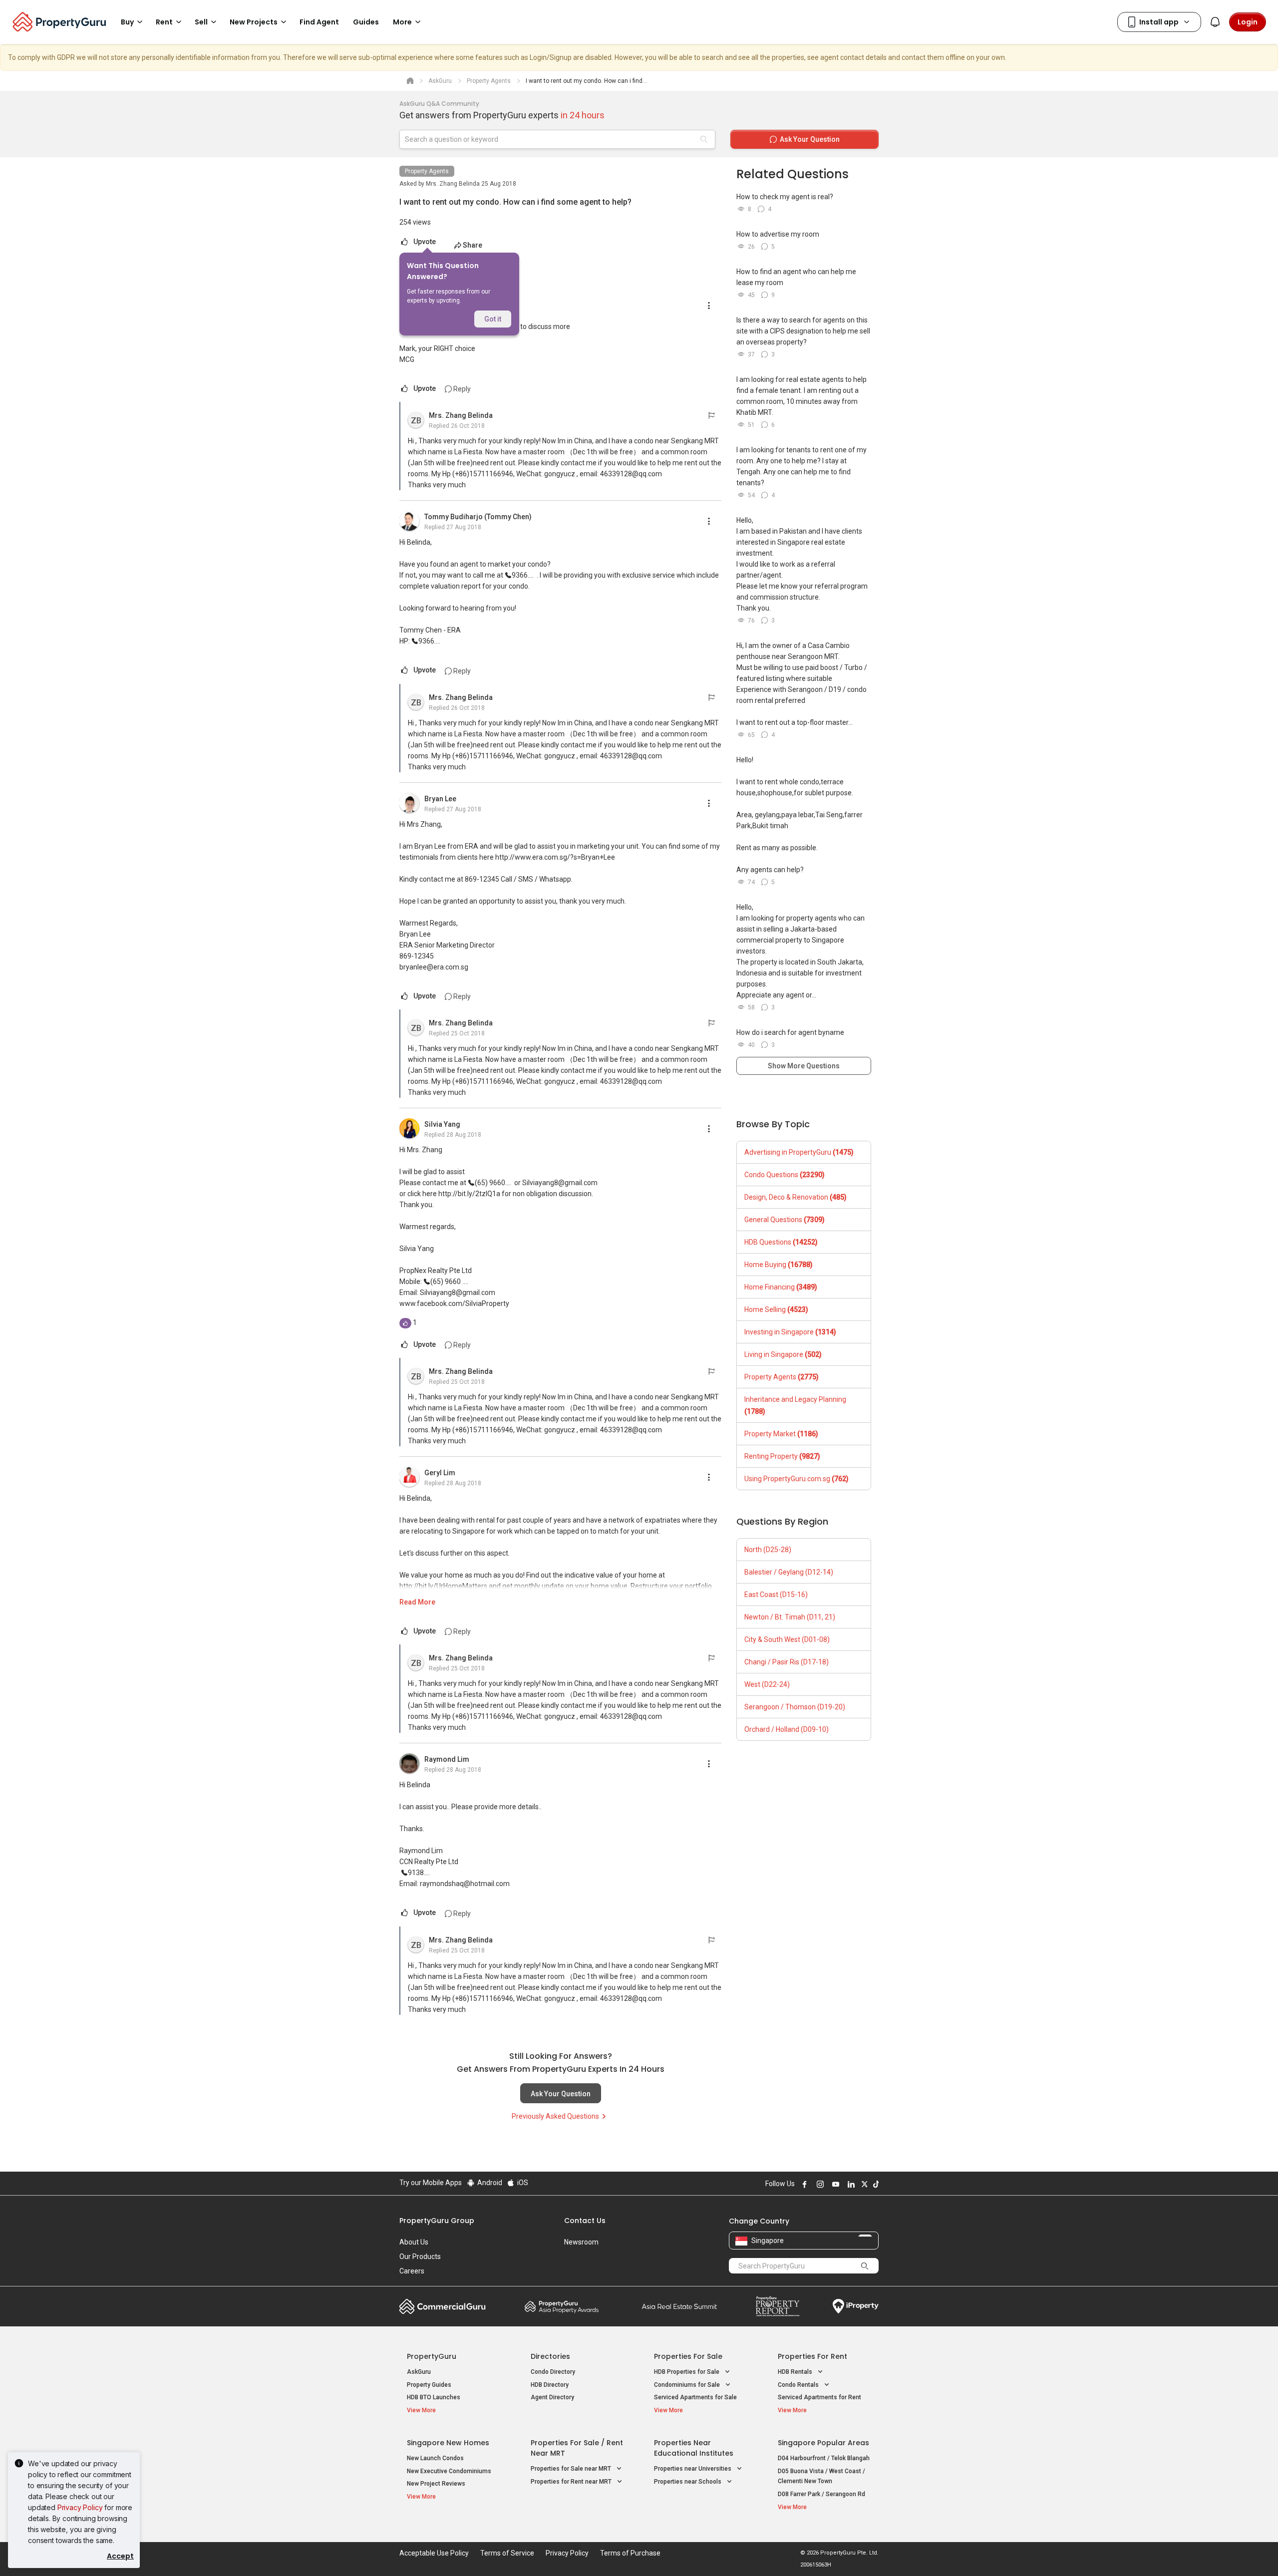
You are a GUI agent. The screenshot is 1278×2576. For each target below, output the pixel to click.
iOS (522, 2183)
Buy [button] (127, 22)
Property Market (781, 1434)
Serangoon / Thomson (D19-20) (795, 1707)
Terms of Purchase (630, 2553)
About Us (414, 2242)
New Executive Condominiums (449, 2471)
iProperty (856, 2306)
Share (473, 245)
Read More (417, 1602)
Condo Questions (785, 1175)
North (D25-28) (768, 1550)
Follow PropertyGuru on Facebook (803, 2184)
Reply (461, 389)
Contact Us (585, 2221)
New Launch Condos (435, 2458)
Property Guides (429, 2385)
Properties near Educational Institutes (694, 2448)
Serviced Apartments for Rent (819, 2397)
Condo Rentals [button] (799, 2385)
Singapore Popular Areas (823, 2443)
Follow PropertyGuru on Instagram (819, 2184)
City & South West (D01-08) (787, 1639)
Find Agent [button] (319, 22)
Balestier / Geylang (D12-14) (789, 1572)
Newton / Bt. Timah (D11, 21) (790, 1617)
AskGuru (419, 2372)
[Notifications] (1215, 22)
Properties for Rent (812, 2356)
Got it (493, 319)
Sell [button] (201, 22)
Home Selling (776, 1309)
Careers (412, 2271)
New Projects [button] (254, 22)
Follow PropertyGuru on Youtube (834, 2184)
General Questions (785, 1220)
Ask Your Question (561, 2094)
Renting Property (782, 1456)
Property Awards (562, 2306)
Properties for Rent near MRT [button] (572, 2482)
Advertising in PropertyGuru (799, 1152)
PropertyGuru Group (437, 2221)
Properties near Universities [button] (693, 2469)
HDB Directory (550, 2385)
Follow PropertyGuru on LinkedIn (850, 2184)
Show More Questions (804, 1066)
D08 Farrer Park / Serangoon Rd (821, 2494)
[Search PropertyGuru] (865, 2265)
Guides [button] (366, 22)
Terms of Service (507, 2553)
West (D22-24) (767, 1684)
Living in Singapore (783, 1354)
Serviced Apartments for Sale (695, 2397)
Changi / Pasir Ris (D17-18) (787, 1662)
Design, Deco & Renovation (796, 1197)
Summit (679, 2306)
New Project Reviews (436, 2484)
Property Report (778, 2306)
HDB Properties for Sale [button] (687, 2372)
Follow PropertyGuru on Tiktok (875, 2184)
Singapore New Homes (448, 2443)
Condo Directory (553, 2372)
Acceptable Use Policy (434, 2553)
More (402, 22)
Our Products (420, 2256)
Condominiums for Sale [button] (688, 2385)
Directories (550, 2356)
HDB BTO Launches (434, 2397)
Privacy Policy (80, 2507)
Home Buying (779, 1265)
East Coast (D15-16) (776, 1595)
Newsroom (581, 2242)
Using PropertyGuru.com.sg (797, 1479)
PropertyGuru (432, 2356)
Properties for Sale (688, 2356)
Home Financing (781, 1287)
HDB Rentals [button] (796, 2372)
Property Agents (427, 171)
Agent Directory (552, 2397)
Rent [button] (164, 22)
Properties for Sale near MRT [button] (572, 2469)
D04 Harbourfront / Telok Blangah (824, 2458)
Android (489, 2183)
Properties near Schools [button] (688, 2482)
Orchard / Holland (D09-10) (787, 1729)
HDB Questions (781, 1242)
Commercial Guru (443, 2306)
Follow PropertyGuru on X (863, 2184)
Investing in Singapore (790, 1332)
